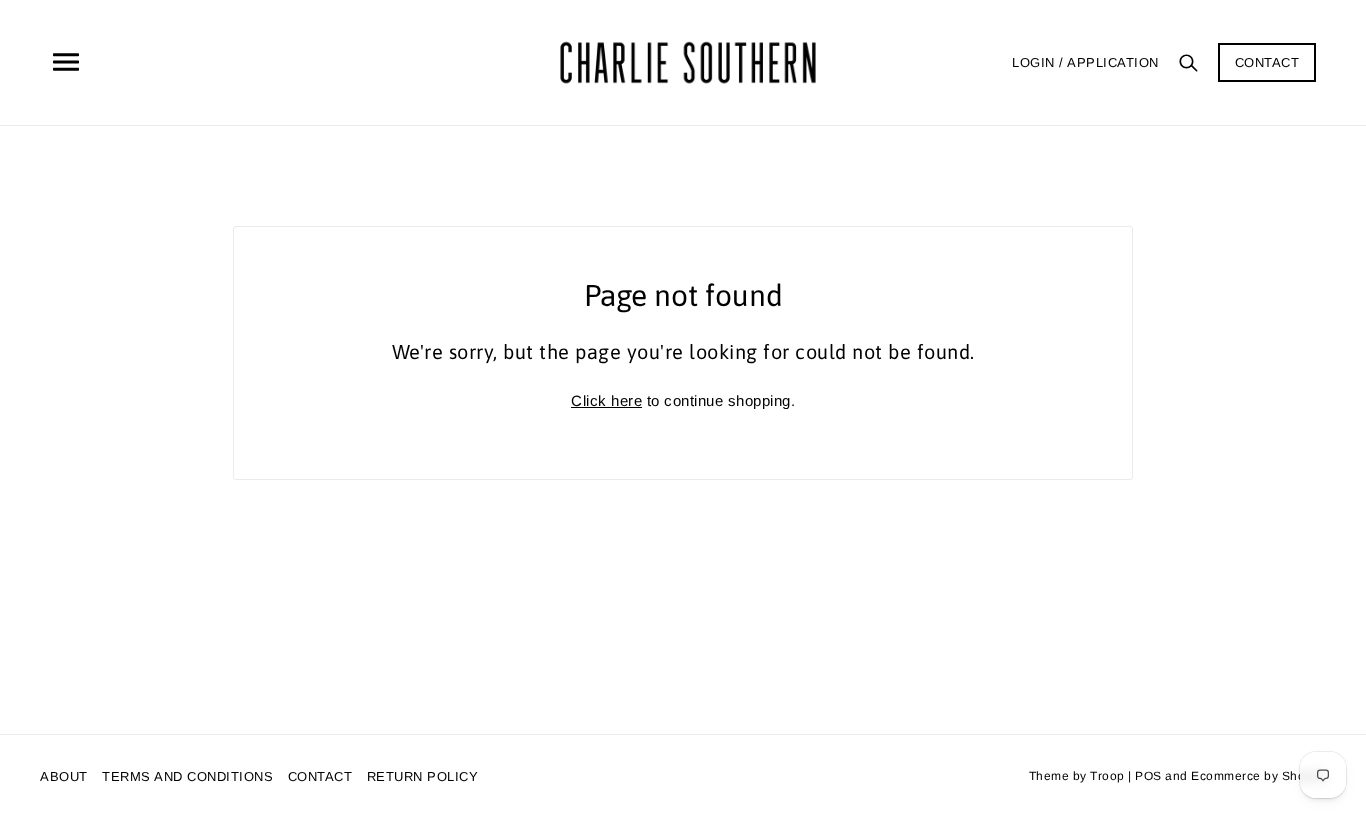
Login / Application (1085, 62)
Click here (606, 400)
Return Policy (423, 776)
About (64, 776)
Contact (1267, 62)
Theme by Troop (1077, 776)
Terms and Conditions (187, 776)
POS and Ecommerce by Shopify (1230, 776)
